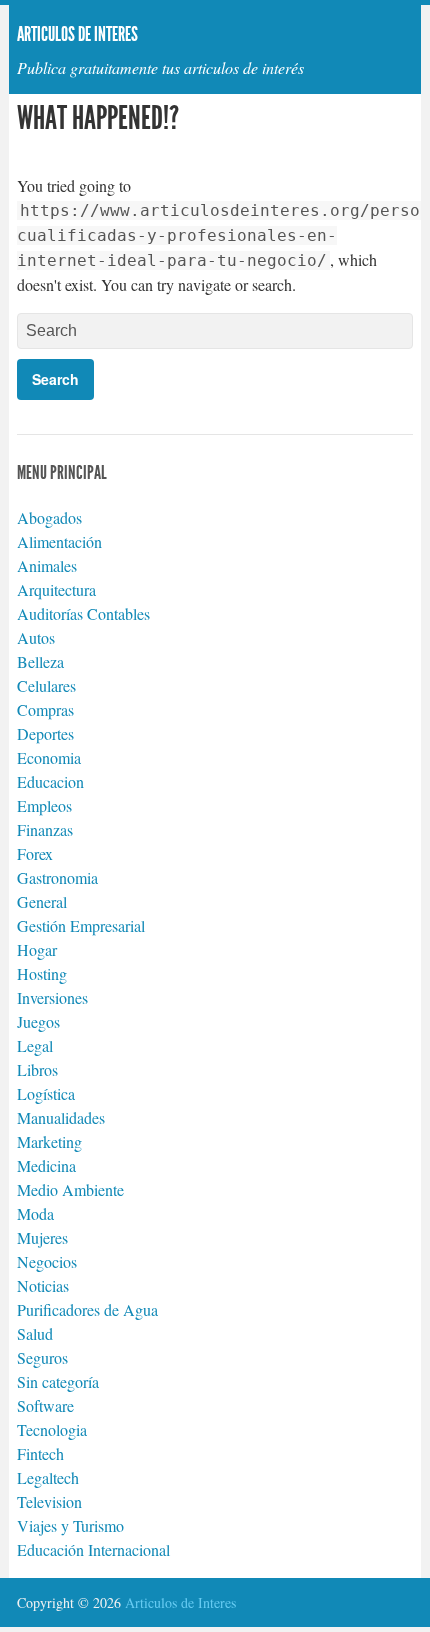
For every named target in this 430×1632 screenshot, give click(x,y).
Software (45, 1405)
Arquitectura (56, 589)
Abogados (49, 517)
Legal (35, 1045)
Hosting (42, 973)
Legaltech (48, 1477)
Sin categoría (58, 1381)
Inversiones (52, 997)
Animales (47, 565)
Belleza (40, 661)
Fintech (40, 1453)
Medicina (46, 1165)
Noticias (43, 1285)
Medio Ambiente (70, 1189)
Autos (36, 637)
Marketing (49, 1141)
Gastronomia (57, 877)
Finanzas (45, 829)
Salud (35, 1333)
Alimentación (59, 541)
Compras (45, 709)
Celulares (46, 685)
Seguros (42, 1357)
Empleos (44, 805)
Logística (46, 1093)
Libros (37, 1069)
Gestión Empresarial (81, 925)
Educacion (50, 781)
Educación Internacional (93, 1549)
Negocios (47, 1261)
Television (49, 1501)
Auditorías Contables (83, 613)
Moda (35, 1213)
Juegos (38, 1021)
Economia (49, 757)
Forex (35, 853)
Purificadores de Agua (87, 1309)
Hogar (37, 949)
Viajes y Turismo (70, 1525)
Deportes (45, 733)
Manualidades (61, 1117)
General (42, 901)
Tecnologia (52, 1429)
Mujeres (42, 1237)
